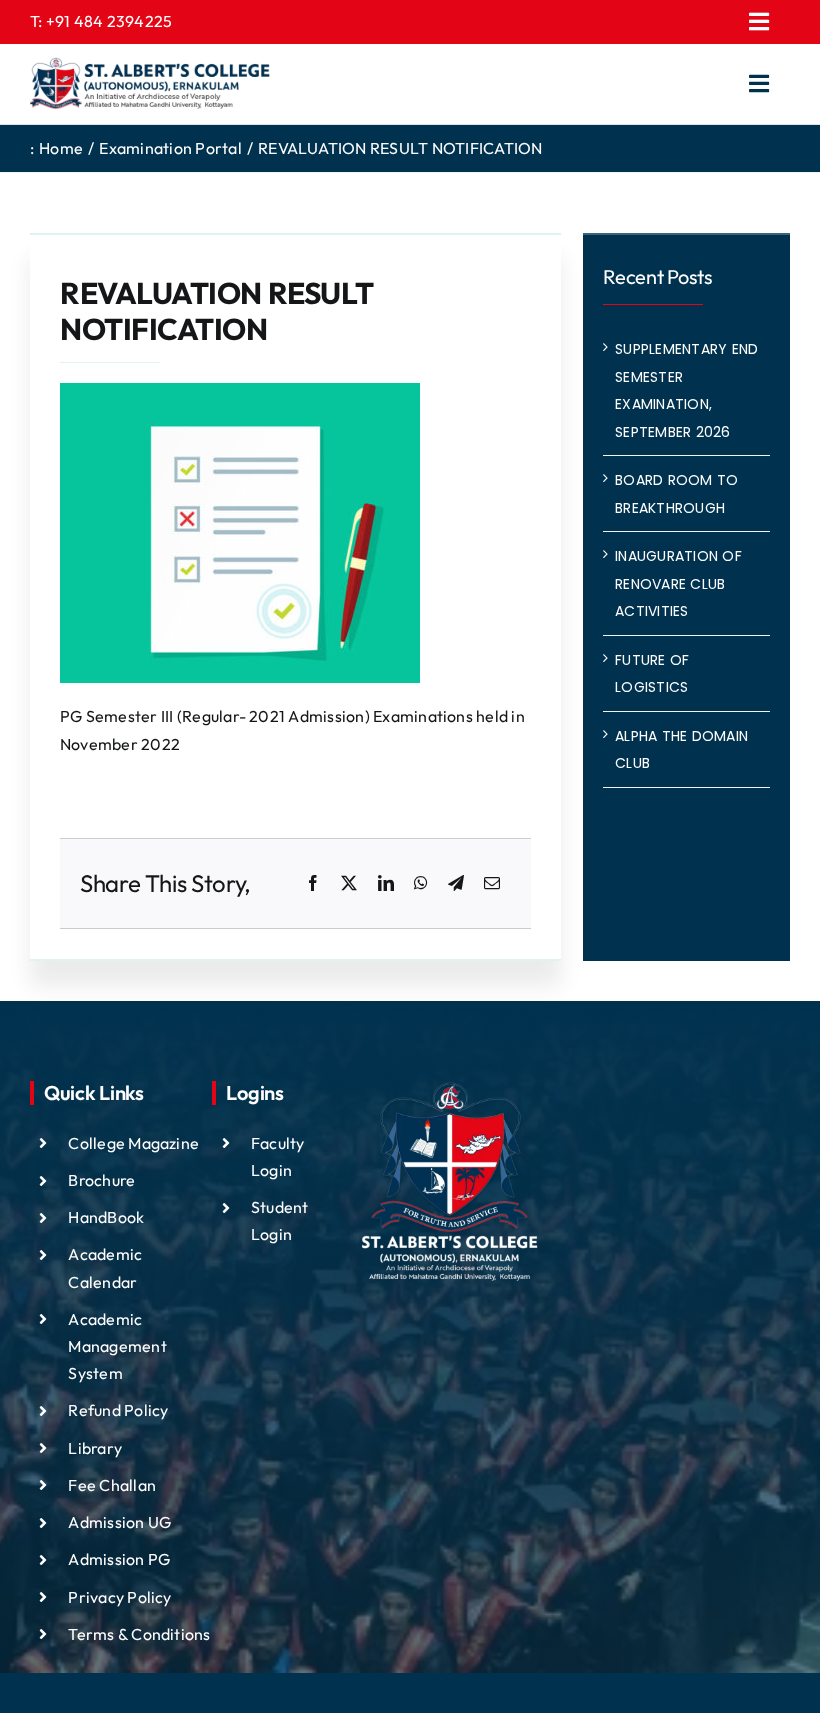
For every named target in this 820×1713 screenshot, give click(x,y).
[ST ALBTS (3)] (150, 84)
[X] (349, 884)
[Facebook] (313, 884)
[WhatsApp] (421, 884)
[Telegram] (456, 884)
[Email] (492, 884)
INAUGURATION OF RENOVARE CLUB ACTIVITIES (678, 583)
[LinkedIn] (386, 884)
